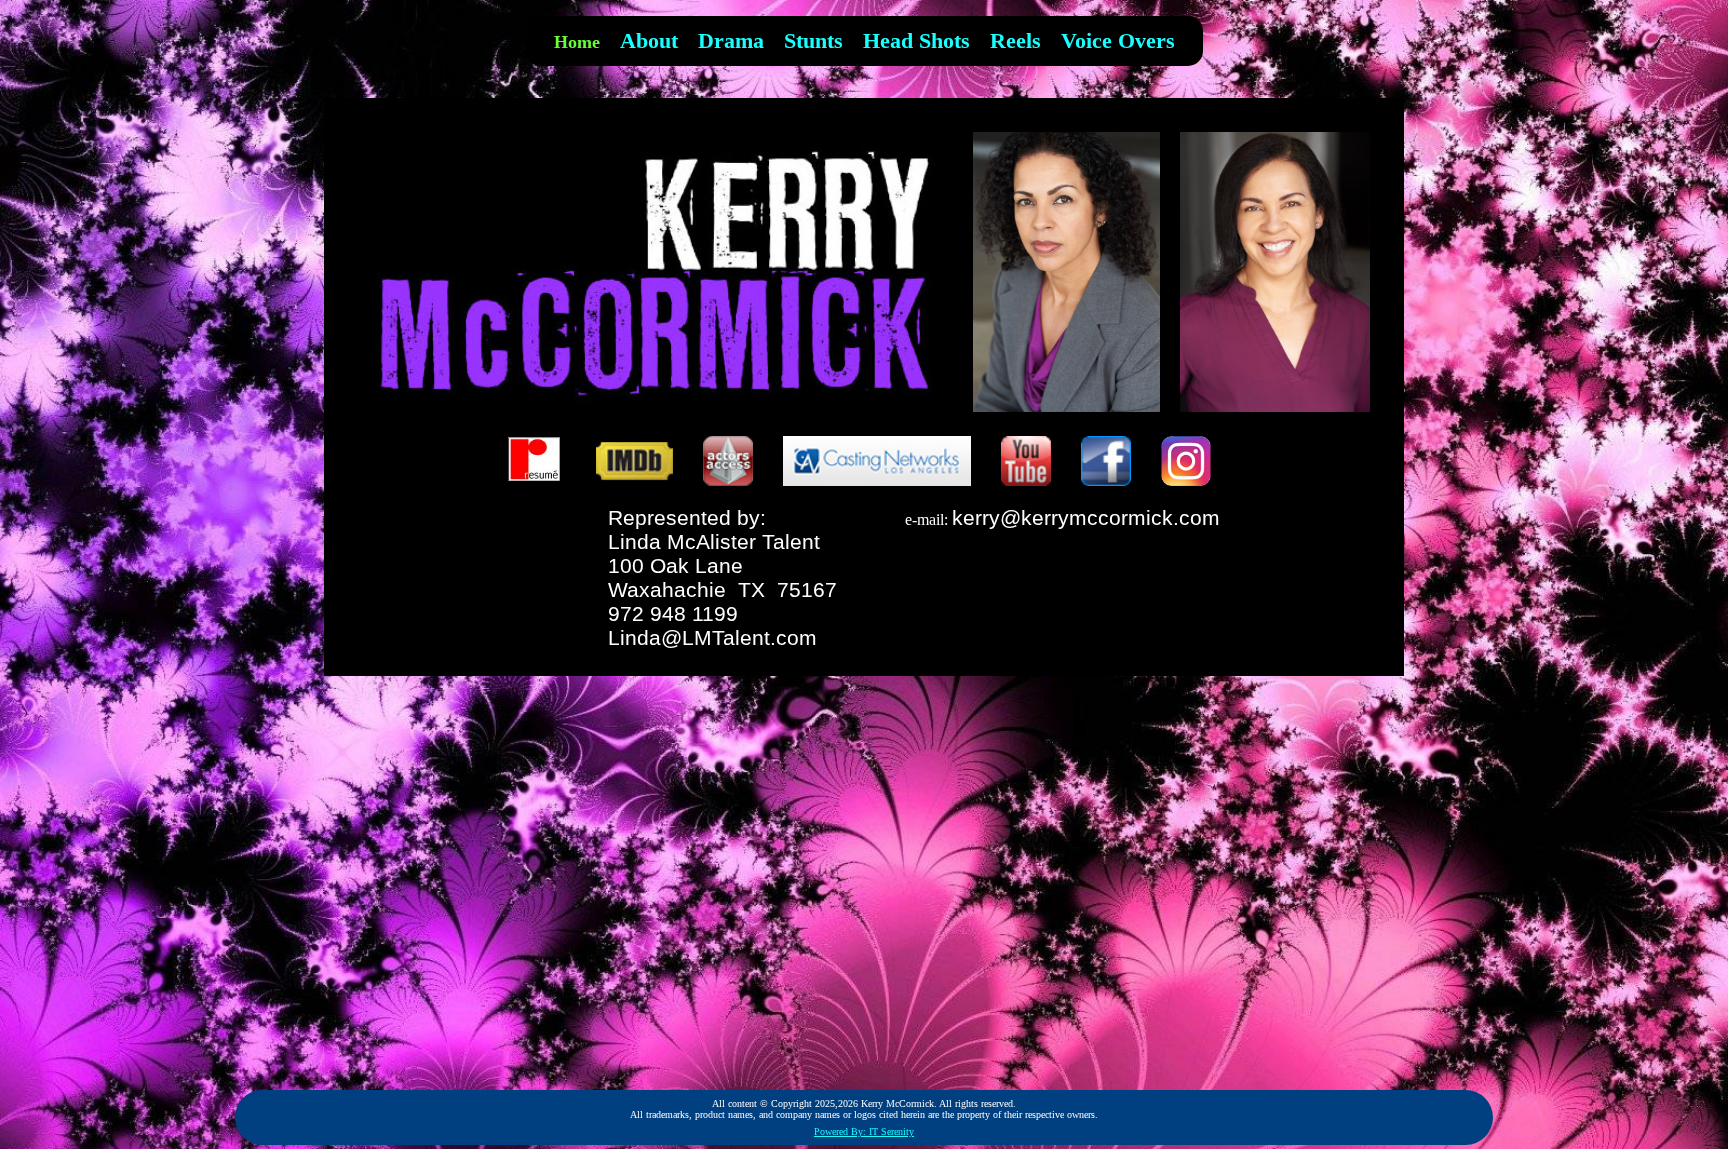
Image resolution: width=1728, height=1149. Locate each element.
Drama (731, 40)
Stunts (813, 40)
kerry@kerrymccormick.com (1086, 517)
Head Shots (916, 40)
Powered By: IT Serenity (864, 1131)
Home (577, 42)
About (649, 40)
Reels (1015, 40)
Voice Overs (1118, 40)
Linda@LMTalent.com (712, 637)
